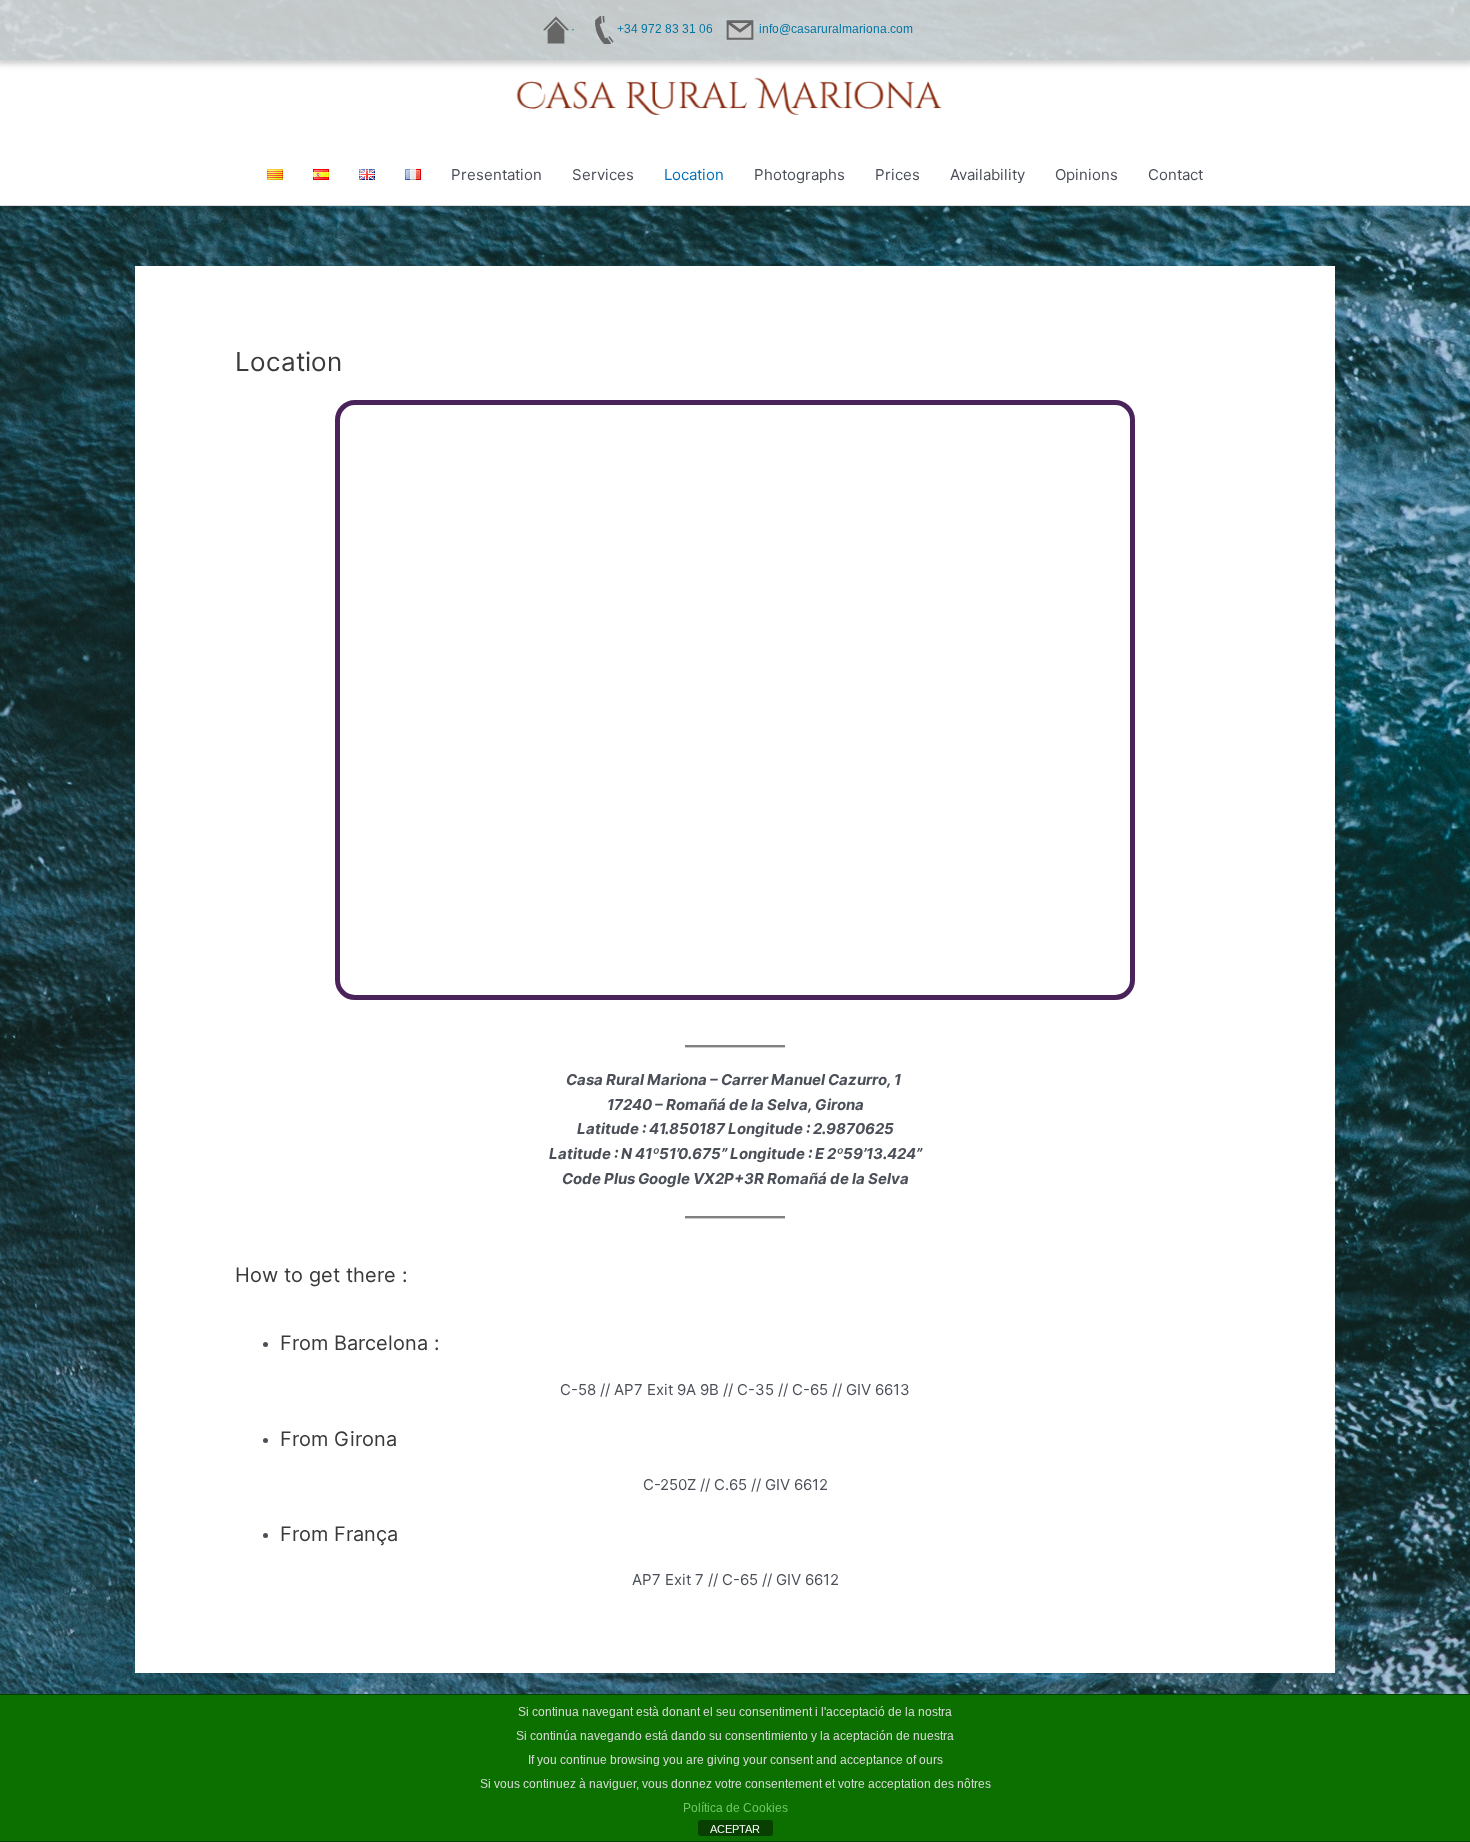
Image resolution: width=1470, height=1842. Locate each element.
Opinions (1086, 174)
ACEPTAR (735, 1829)
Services (603, 174)
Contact (1175, 174)
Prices (897, 174)
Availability (987, 174)
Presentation (496, 174)
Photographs (799, 174)
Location (694, 174)
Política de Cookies (735, 1808)
